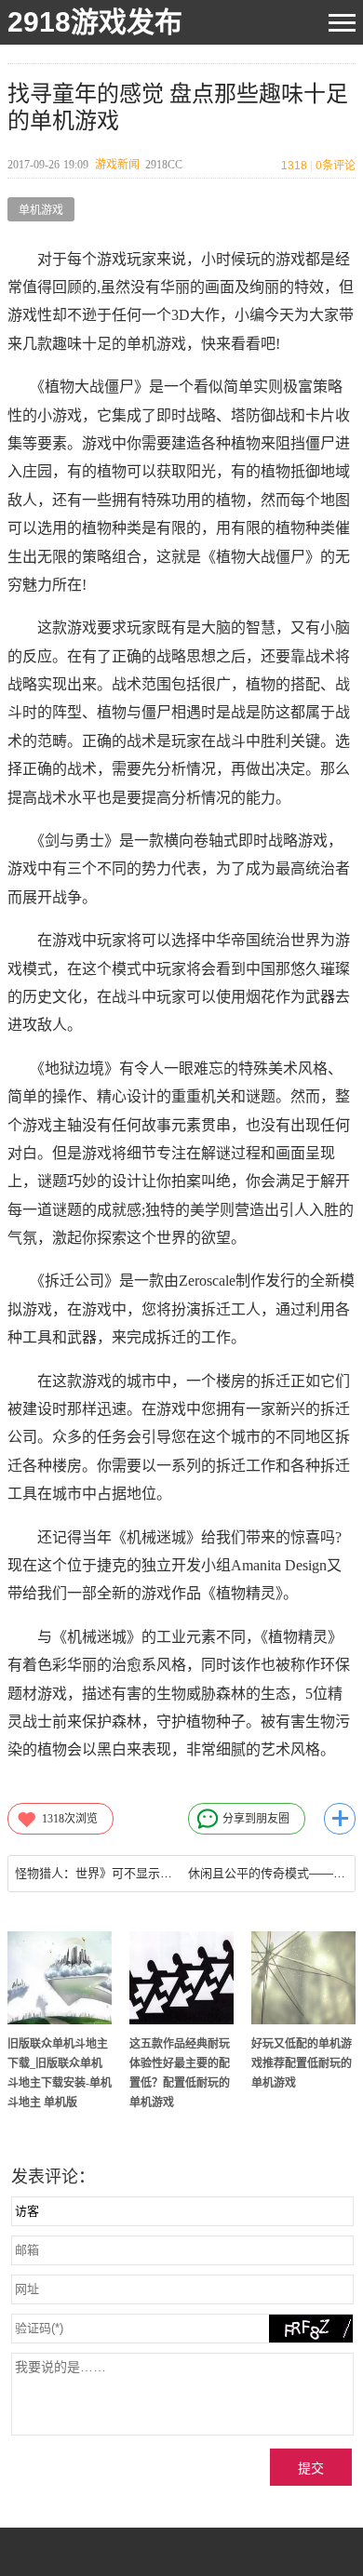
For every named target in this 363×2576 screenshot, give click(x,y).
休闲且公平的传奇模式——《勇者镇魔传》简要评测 (268, 1873)
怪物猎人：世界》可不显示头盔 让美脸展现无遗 (94, 1873)
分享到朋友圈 (256, 1819)
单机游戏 (41, 210)
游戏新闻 (117, 165)
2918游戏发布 (95, 22)
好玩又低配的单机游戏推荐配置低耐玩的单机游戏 (302, 2063)
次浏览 (70, 1819)
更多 (340, 1819)
